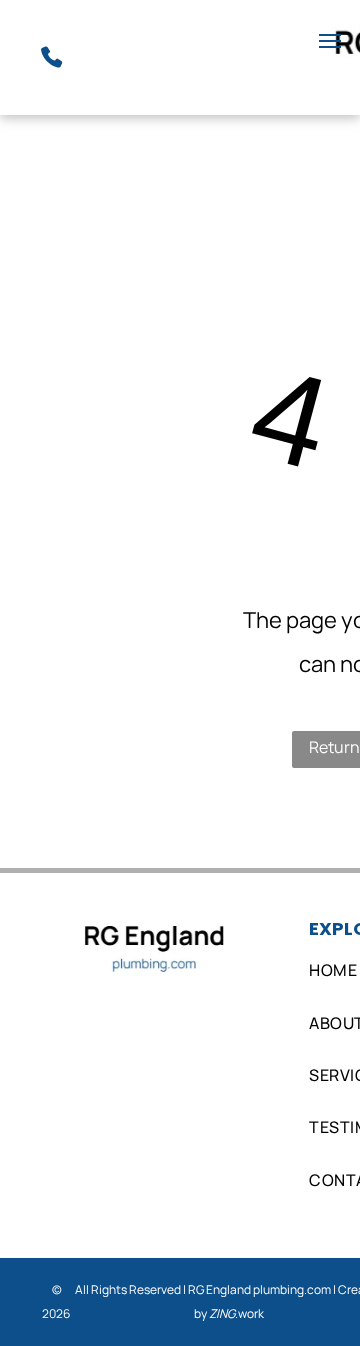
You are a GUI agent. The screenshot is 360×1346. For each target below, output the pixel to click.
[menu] (330, 41)
